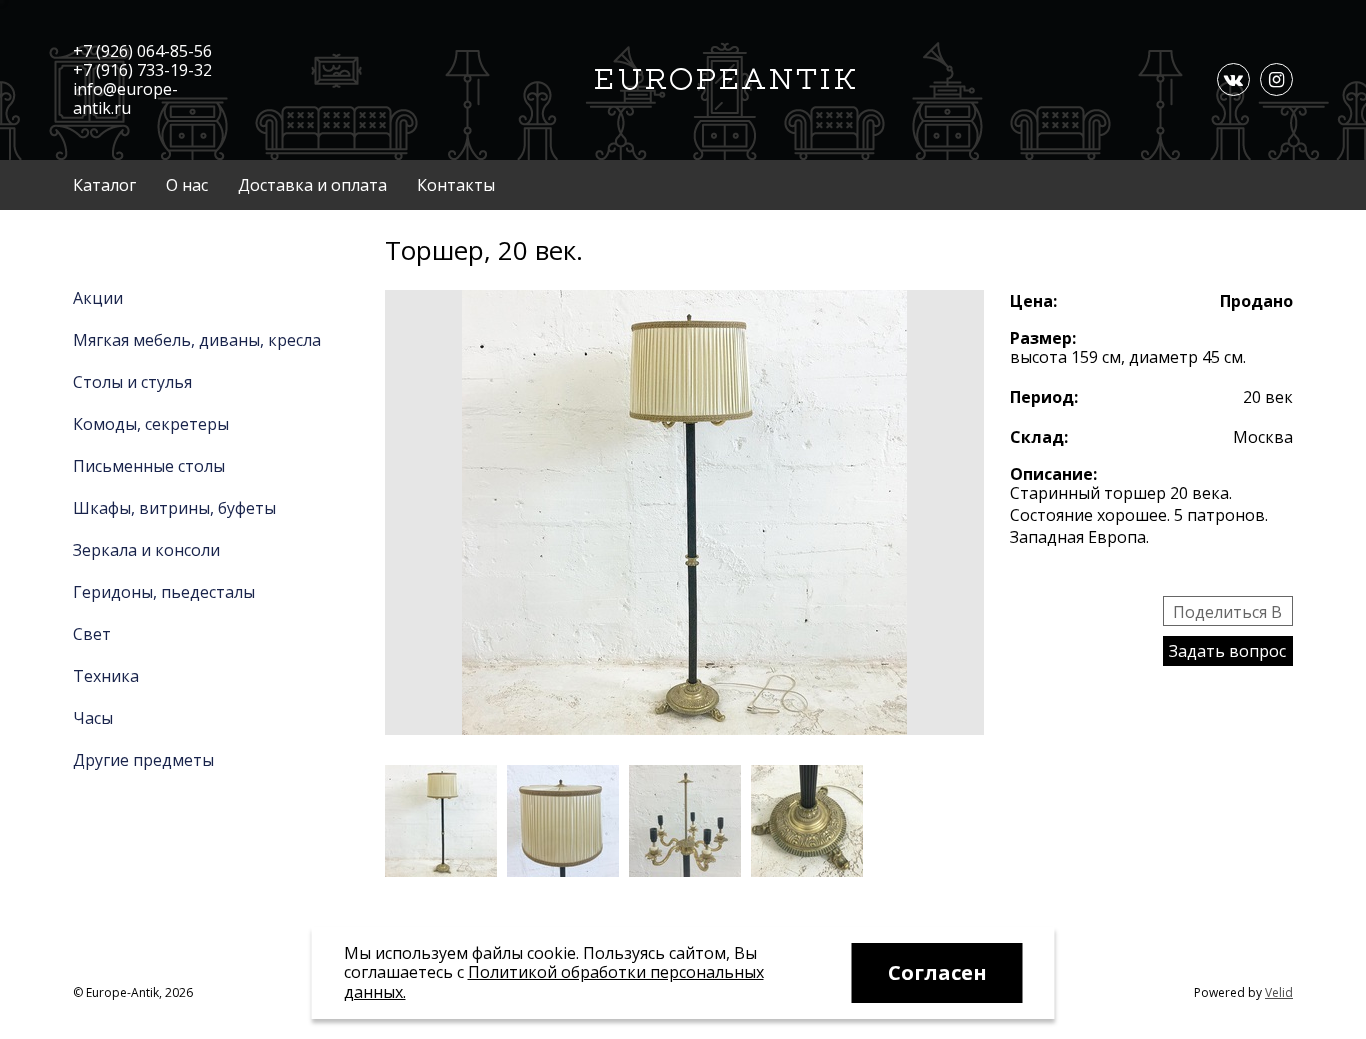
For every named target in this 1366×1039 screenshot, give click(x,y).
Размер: (1043, 338)
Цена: (1033, 301)
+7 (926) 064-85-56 (142, 51)
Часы (93, 718)
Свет (92, 634)
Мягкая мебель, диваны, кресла (197, 340)
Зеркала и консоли (146, 550)
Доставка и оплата (312, 185)
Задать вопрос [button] (1227, 651)
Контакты (456, 185)
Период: (1044, 397)
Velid (1279, 992)
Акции (98, 298)
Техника (106, 676)
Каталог (104, 185)
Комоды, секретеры (151, 424)
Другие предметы (143, 760)
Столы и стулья (132, 382)
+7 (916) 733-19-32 (142, 70)
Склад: (1039, 437)
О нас (187, 185)
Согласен (937, 972)
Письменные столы (149, 466)
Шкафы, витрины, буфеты (174, 508)
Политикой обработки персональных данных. (554, 981)
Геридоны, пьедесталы (164, 592)
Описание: (1053, 474)
